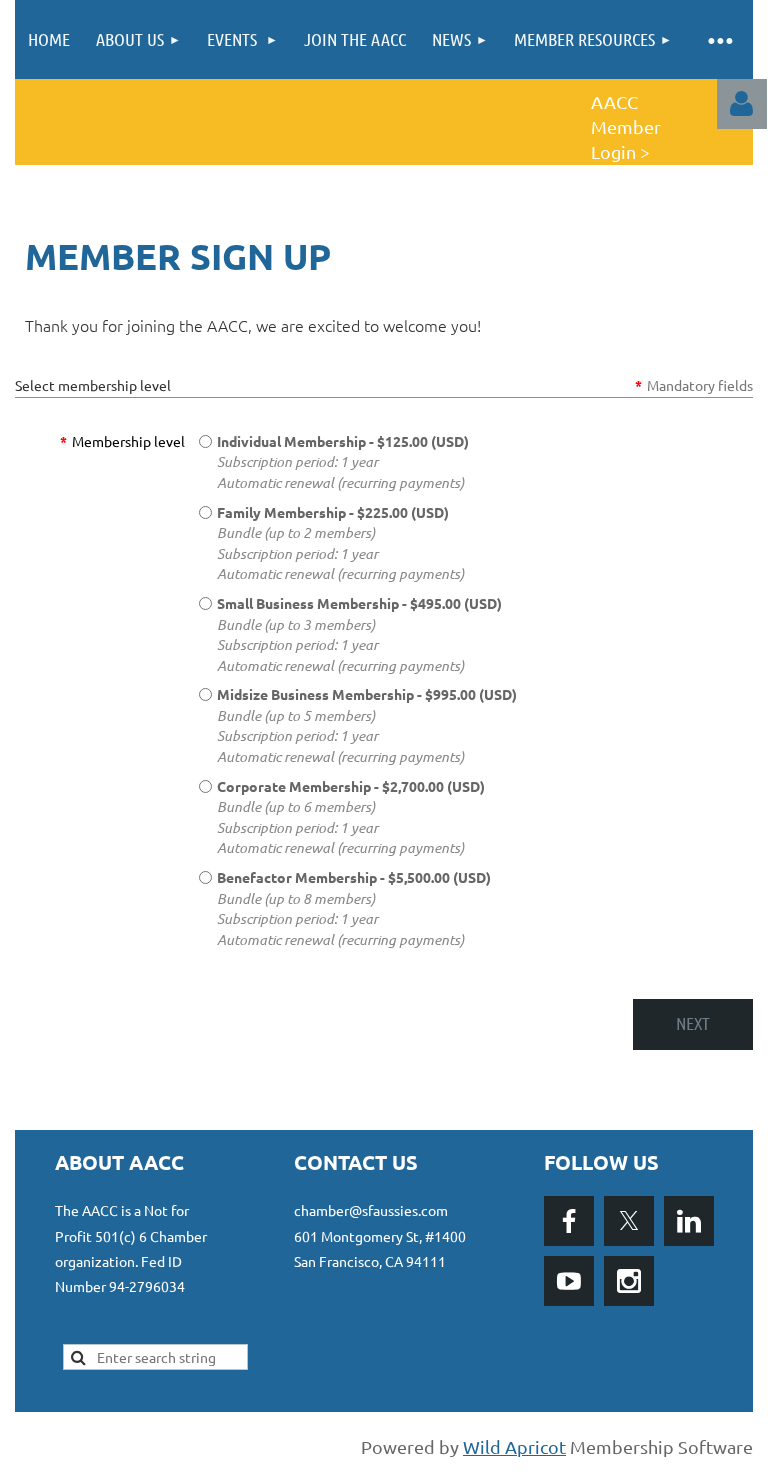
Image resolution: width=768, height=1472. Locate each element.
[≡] (719, 39)
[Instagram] (629, 1281)
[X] (629, 1221)
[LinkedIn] (689, 1221)
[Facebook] (569, 1221)
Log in (742, 104)
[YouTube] (569, 1281)
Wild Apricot (514, 1446)
